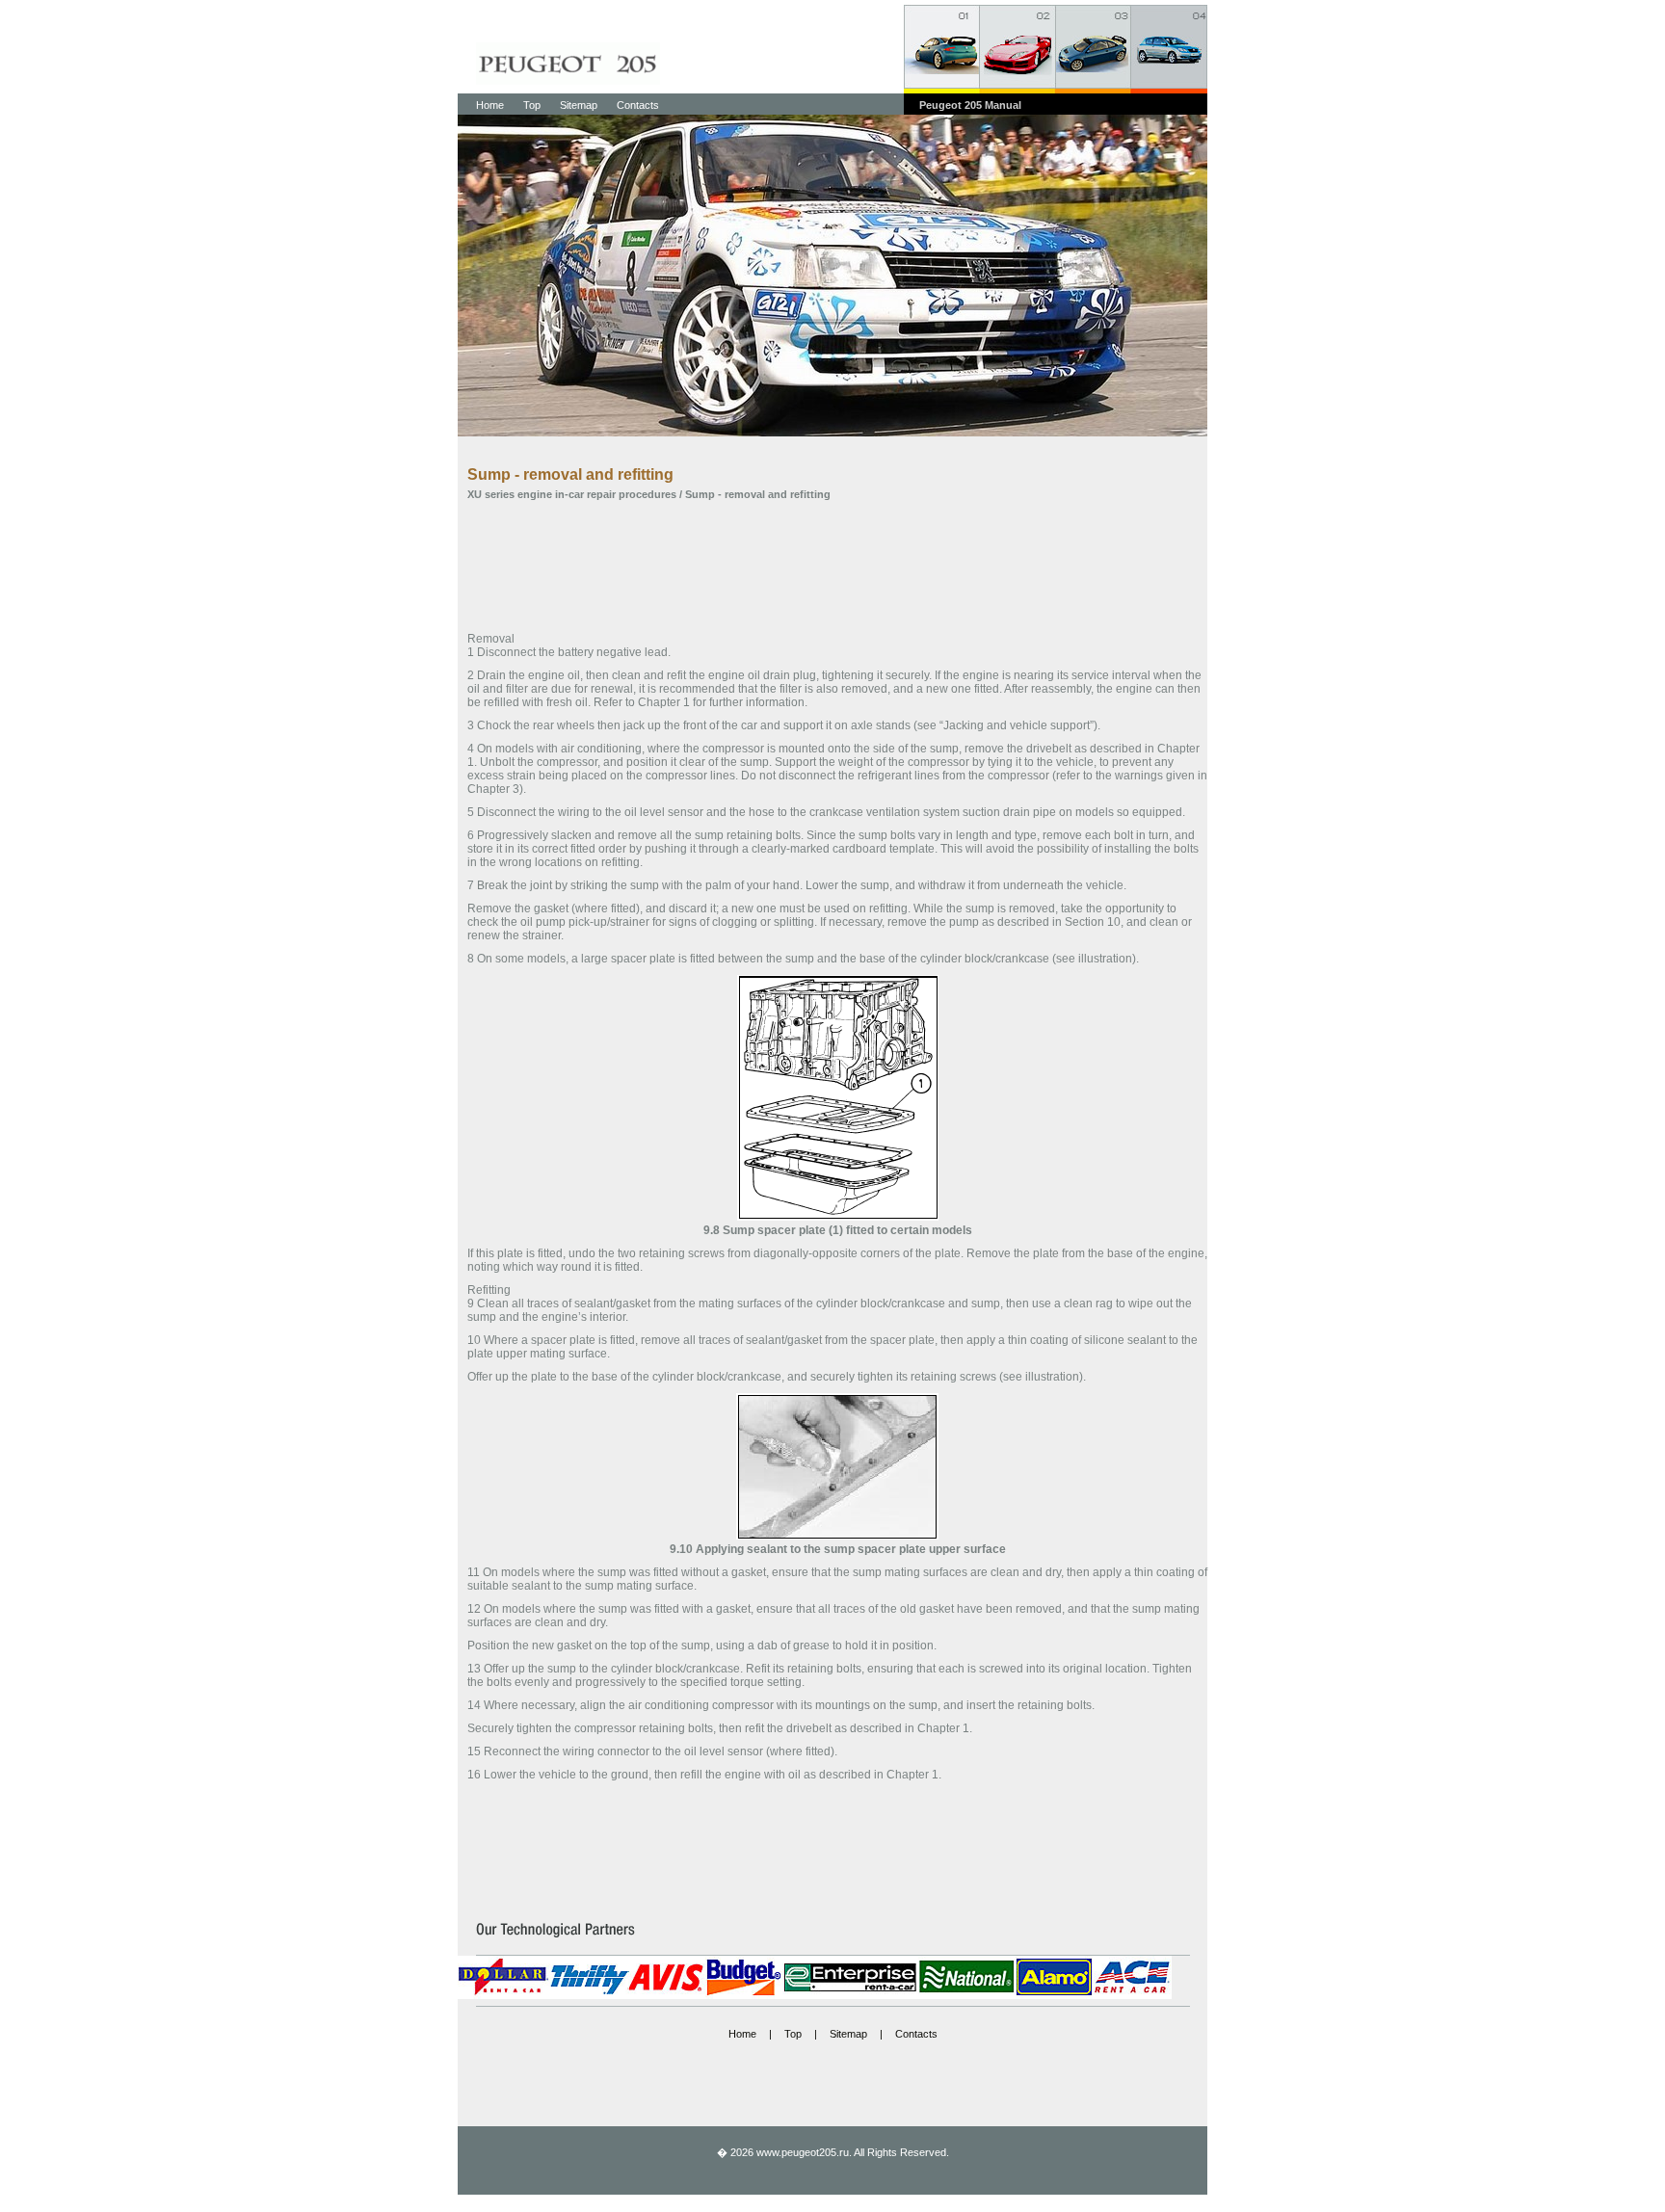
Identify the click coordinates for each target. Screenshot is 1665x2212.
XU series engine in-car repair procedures (572, 494)
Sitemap (579, 105)
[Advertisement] (837, 565)
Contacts (638, 105)
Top (532, 105)
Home (490, 105)
